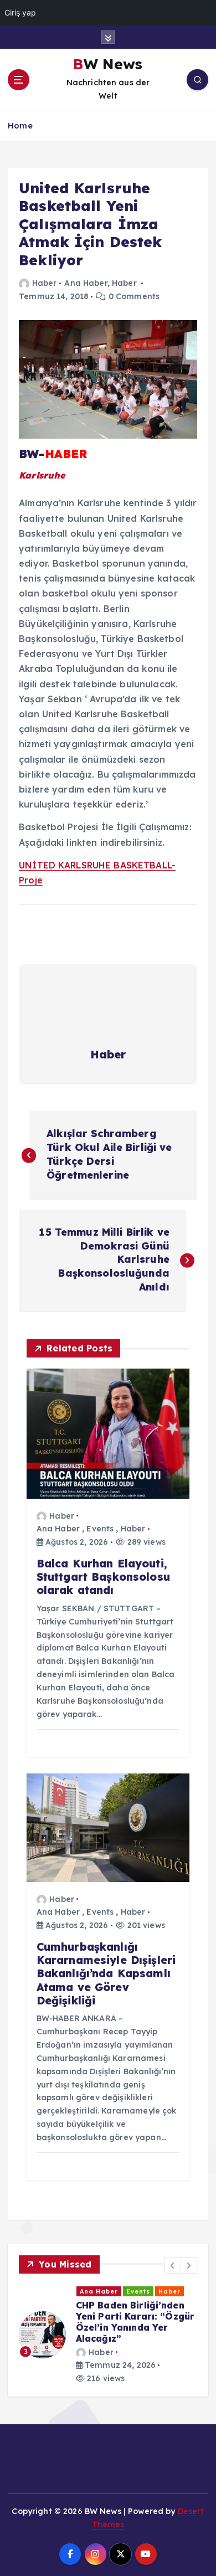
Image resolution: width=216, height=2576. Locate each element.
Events (100, 1529)
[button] (173, 2265)
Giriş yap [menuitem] (20, 12)
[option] (108, 2335)
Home (20, 125)
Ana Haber (86, 283)
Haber (44, 283)
